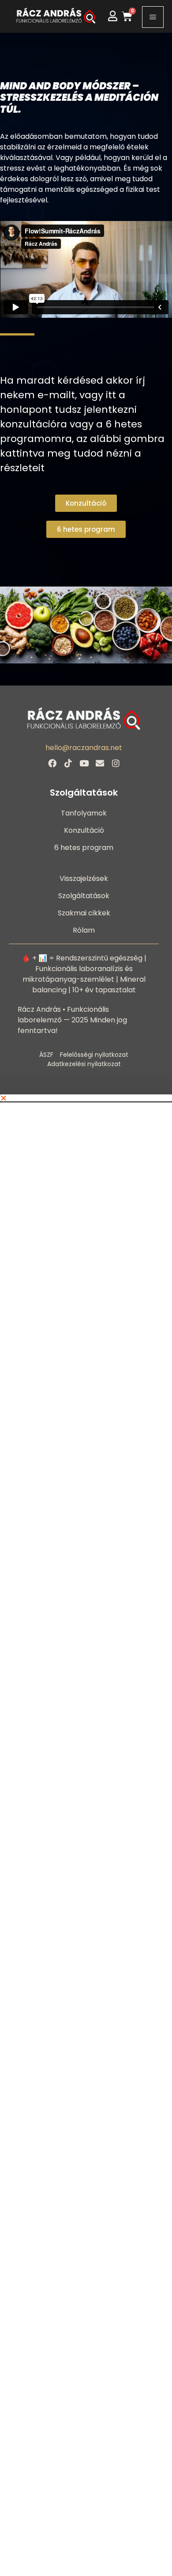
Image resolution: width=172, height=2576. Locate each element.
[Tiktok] (68, 763)
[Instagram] (116, 763)
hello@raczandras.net (84, 748)
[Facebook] (52, 763)
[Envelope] (100, 763)
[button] (86, 1098)
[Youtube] (84, 763)
